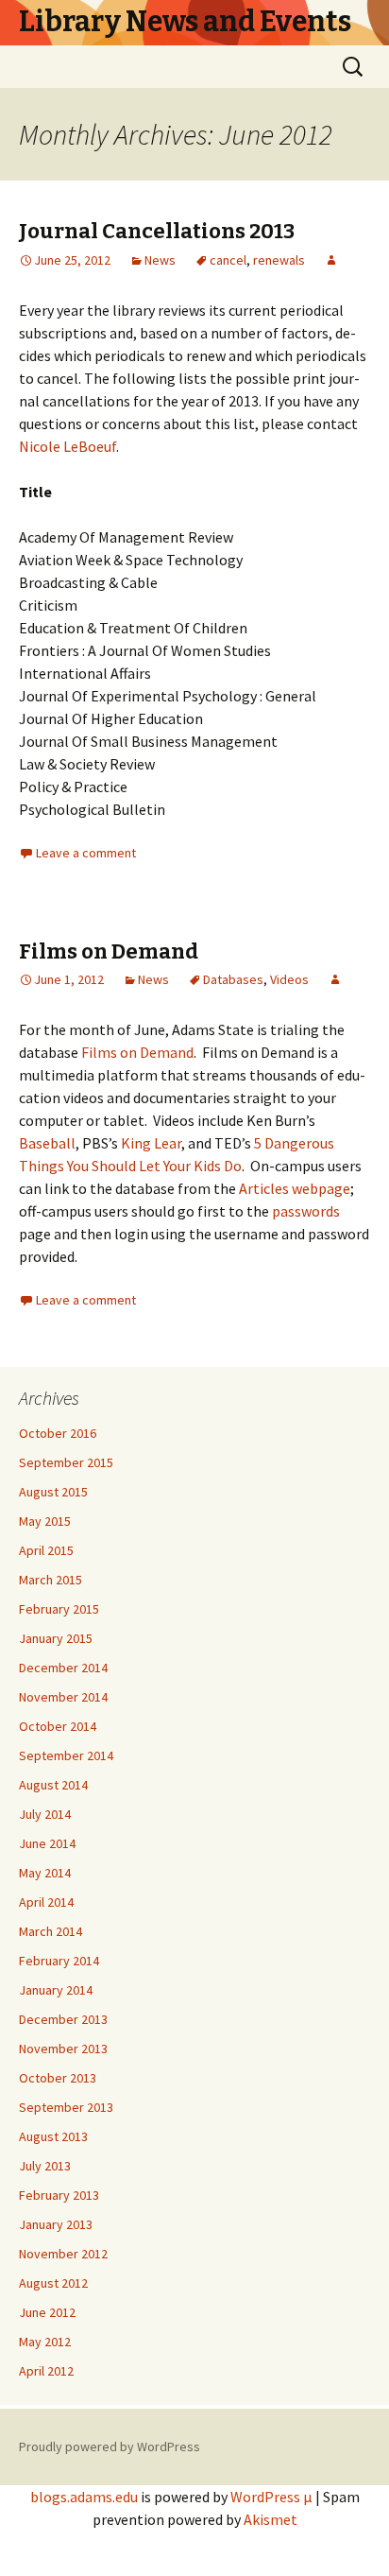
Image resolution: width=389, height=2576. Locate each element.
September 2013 (66, 2107)
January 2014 (56, 1990)
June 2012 (47, 2312)
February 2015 (59, 1609)
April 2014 (46, 1902)
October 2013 (58, 2078)
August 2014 (53, 1785)
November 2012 (63, 2254)
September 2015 (66, 1462)
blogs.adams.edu (84, 2497)
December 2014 (63, 1668)
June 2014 (47, 1843)
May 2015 (45, 1521)
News (160, 260)
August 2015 (53, 1492)
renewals (279, 260)
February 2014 (59, 1961)
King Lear (150, 1143)
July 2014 (45, 1814)
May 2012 (45, 2342)
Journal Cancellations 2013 (157, 231)
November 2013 (63, 2049)
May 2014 (45, 1873)
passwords (304, 1211)
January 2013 (56, 2224)
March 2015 (51, 1580)
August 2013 (53, 2136)
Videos (289, 979)
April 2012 (46, 2371)
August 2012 (53, 2283)
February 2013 (59, 2195)
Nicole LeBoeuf (68, 446)
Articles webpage (295, 1188)
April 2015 (46, 1550)
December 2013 (63, 2019)
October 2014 (58, 1726)
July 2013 (45, 2166)
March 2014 (51, 1931)
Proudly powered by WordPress (110, 2446)
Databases (233, 979)
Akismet (271, 2519)
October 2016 (58, 1433)
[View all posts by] (331, 260)
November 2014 (63, 1697)
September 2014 (66, 1755)
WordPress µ (271, 2497)
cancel (228, 260)
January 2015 (56, 1638)
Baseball (47, 1143)
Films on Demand (109, 951)
